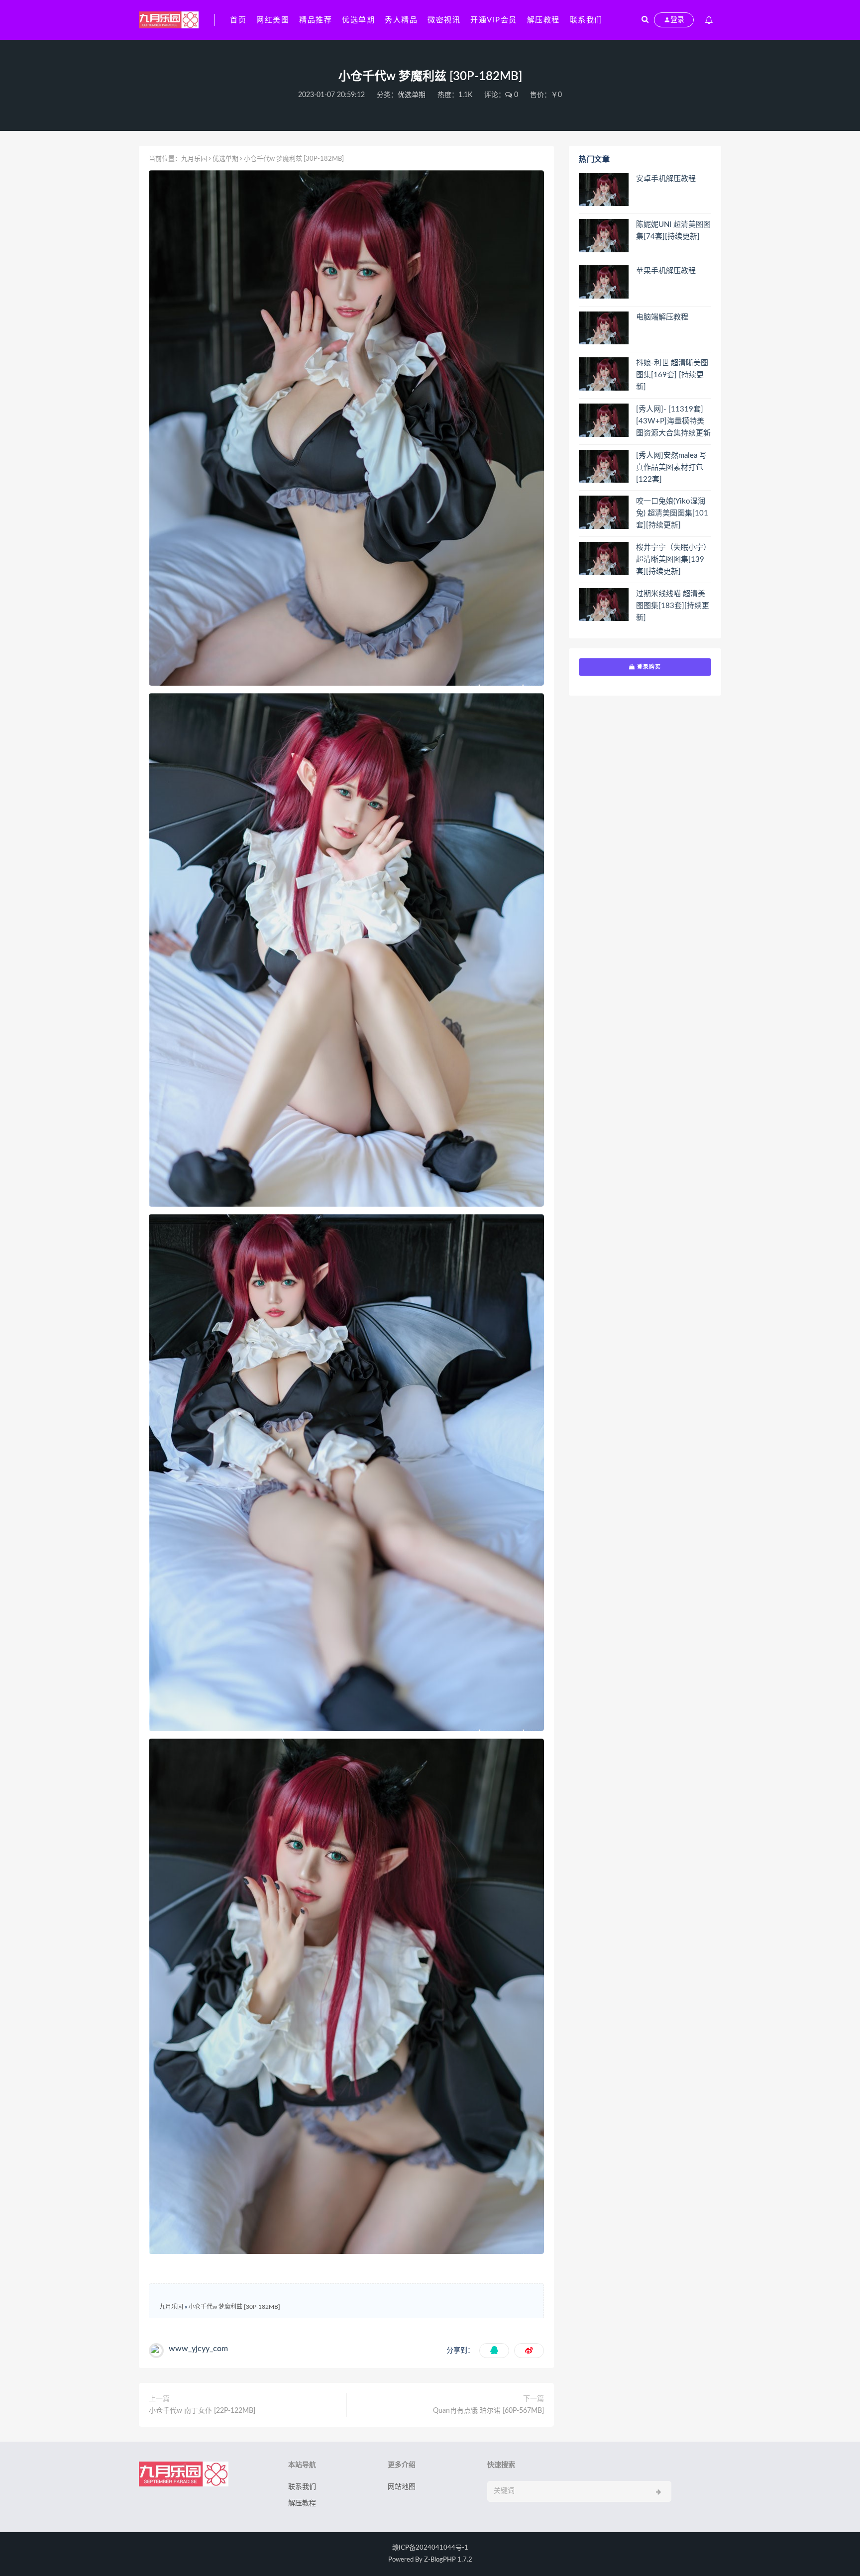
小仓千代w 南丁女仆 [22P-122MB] (202, 2411)
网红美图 (273, 20)
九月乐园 (194, 159)
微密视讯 (444, 20)
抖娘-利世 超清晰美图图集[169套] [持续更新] (672, 375)
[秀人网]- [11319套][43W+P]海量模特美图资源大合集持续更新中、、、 (673, 422)
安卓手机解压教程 (666, 179)
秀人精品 (401, 20)
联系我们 (586, 20)
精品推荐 (316, 20)
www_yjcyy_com (198, 2349)
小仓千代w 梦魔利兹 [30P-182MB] (234, 2307)
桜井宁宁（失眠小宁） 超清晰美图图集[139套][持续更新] (673, 560)
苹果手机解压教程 (666, 271)
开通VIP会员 (494, 20)
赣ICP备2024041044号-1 (430, 2548)
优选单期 (358, 20)
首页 (238, 20)
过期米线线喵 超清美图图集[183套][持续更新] (673, 606)
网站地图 (402, 2487)
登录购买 (648, 667)
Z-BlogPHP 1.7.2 (448, 2560)
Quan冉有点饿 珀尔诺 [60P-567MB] (488, 2411)
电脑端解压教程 (662, 317)
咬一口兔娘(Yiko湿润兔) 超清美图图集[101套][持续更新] (672, 513)
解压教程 (543, 20)
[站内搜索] (645, 20)
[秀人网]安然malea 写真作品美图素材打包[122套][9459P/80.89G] (671, 468)
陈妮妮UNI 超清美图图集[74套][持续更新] (673, 231)
